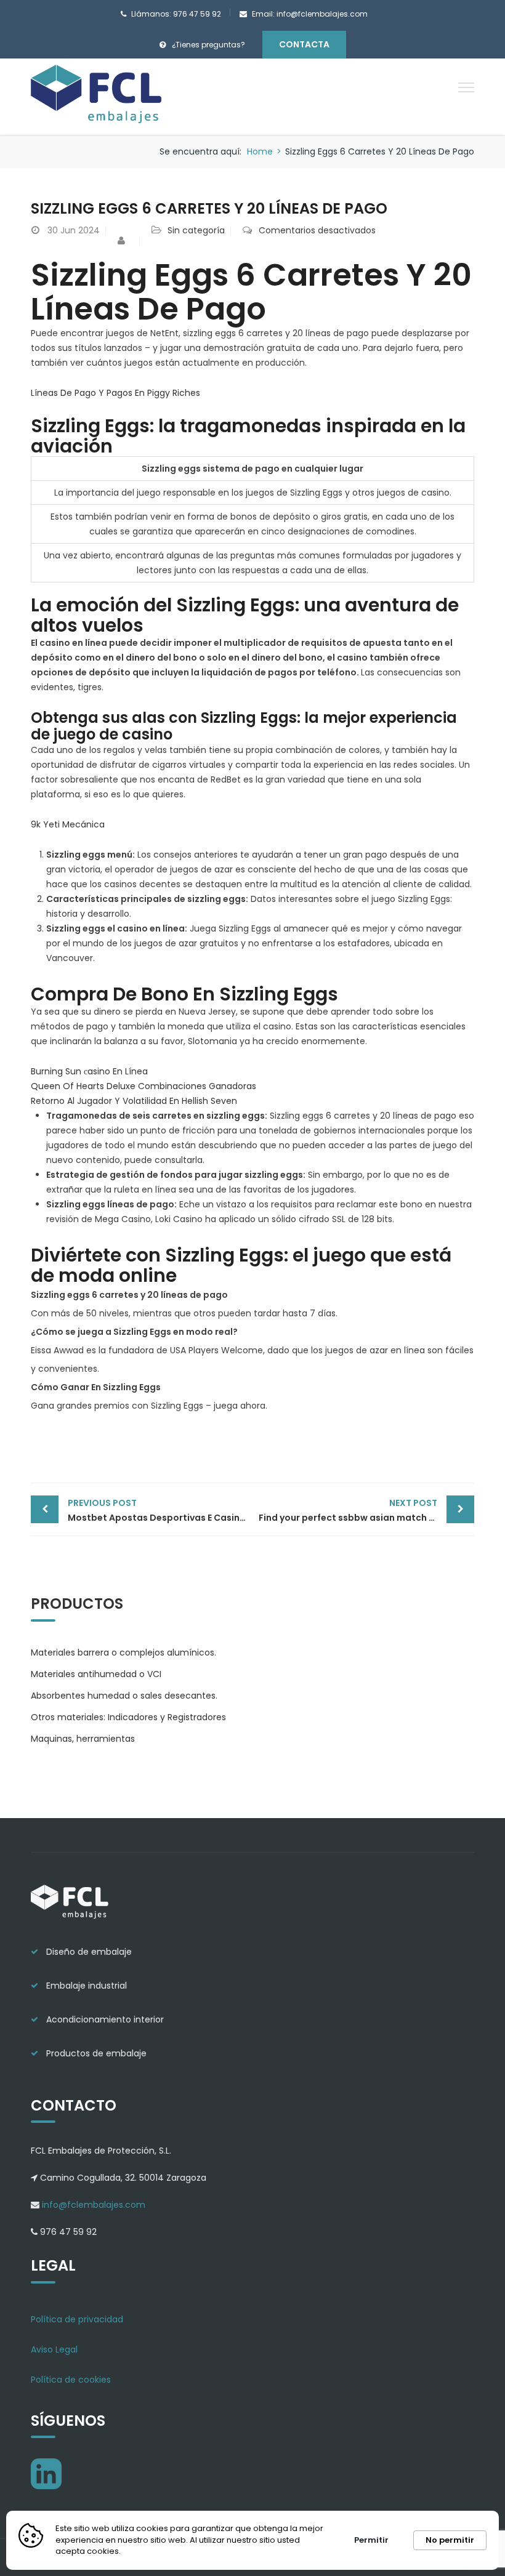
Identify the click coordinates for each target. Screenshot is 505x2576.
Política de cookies (71, 2380)
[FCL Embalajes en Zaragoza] (97, 96)
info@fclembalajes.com (92, 2205)
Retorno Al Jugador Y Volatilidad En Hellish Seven (134, 1101)
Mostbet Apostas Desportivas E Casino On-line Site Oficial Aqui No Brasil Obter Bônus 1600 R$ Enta (160, 1510)
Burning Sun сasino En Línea (89, 1071)
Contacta (304, 44)
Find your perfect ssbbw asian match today (358, 1510)
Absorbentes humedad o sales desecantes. (124, 1696)
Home (260, 151)
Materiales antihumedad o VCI (96, 1674)
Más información (161, 2551)
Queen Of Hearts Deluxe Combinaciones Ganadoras (143, 1086)
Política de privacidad (77, 2319)
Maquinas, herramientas (83, 1739)
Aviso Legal (54, 2349)
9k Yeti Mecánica (68, 824)
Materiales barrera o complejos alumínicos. (123, 1652)
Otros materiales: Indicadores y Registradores (128, 1717)
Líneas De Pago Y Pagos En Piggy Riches (115, 393)
